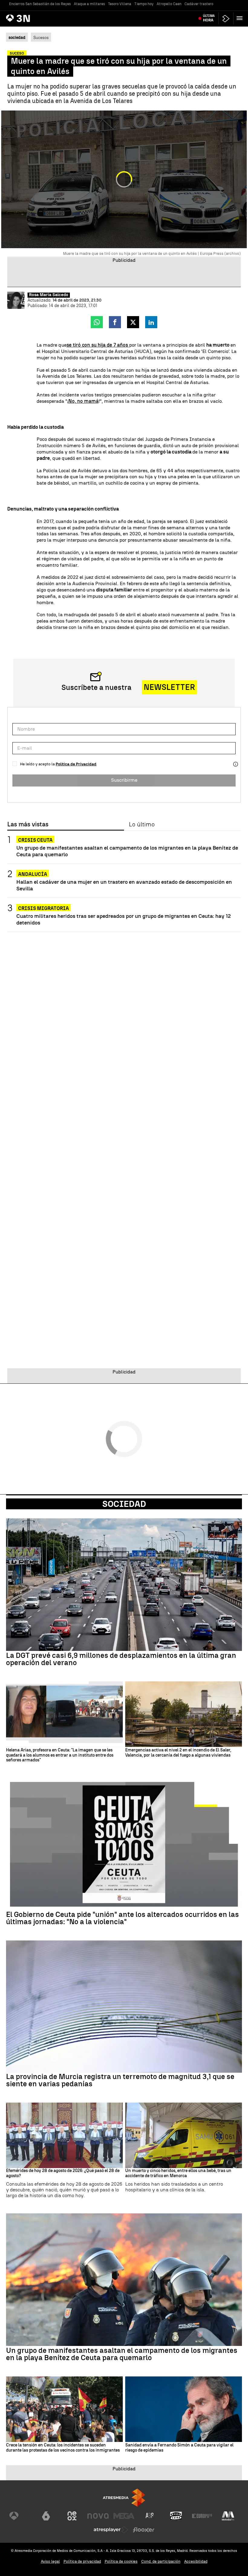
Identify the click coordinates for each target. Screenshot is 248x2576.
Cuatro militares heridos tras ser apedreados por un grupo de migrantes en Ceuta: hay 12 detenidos (124, 919)
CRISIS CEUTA (35, 840)
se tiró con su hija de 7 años (98, 345)
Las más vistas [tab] (28, 825)
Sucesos (41, 37)
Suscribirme (124, 780)
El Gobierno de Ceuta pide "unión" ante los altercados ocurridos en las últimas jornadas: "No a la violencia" (122, 1918)
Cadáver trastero (199, 4)
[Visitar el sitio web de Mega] (124, 2516)
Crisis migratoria (44, 908)
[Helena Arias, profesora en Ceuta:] (64, 1714)
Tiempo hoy (144, 4)
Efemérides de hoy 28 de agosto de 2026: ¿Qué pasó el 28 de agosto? (63, 2173)
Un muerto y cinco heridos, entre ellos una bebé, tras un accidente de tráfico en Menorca (178, 2173)
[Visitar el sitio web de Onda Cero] (176, 2516)
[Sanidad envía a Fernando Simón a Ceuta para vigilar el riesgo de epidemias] (184, 2409)
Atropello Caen (169, 4)
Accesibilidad (196, 2561)
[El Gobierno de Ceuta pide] (124, 1844)
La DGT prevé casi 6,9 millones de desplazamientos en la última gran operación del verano (121, 1659)
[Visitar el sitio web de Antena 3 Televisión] (20, 2516)
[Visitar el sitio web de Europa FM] (202, 2516)
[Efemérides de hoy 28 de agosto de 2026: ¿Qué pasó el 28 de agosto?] (64, 2135)
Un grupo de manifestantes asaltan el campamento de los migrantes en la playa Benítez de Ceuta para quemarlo (127, 851)
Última (209, 18)
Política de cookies (121, 2561)
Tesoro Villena (120, 4)
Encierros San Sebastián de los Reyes (40, 4)
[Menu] (241, 18)
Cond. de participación (161, 2561)
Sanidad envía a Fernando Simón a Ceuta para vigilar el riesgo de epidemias (179, 2448)
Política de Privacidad (76, 764)
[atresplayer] (226, 19)
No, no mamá (83, 401)
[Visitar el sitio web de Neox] (72, 2516)
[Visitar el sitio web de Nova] (98, 2516)
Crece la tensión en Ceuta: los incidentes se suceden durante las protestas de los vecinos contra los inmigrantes (63, 2448)
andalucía (33, 874)
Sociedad (124, 1504)
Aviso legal (50, 2561)
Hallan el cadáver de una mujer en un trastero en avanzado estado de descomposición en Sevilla (124, 885)
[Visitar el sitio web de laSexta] (46, 2516)
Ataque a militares (89, 4)
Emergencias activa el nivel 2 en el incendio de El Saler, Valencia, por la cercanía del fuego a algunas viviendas (178, 1753)
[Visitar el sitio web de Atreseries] (150, 2516)
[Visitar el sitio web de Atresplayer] (111, 2530)
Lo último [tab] (142, 825)
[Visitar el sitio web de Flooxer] (144, 2530)
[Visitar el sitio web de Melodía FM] (228, 2516)
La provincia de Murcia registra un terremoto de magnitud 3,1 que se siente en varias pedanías (120, 2080)
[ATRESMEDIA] (124, 2498)
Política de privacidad (82, 2561)
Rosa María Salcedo (49, 295)
